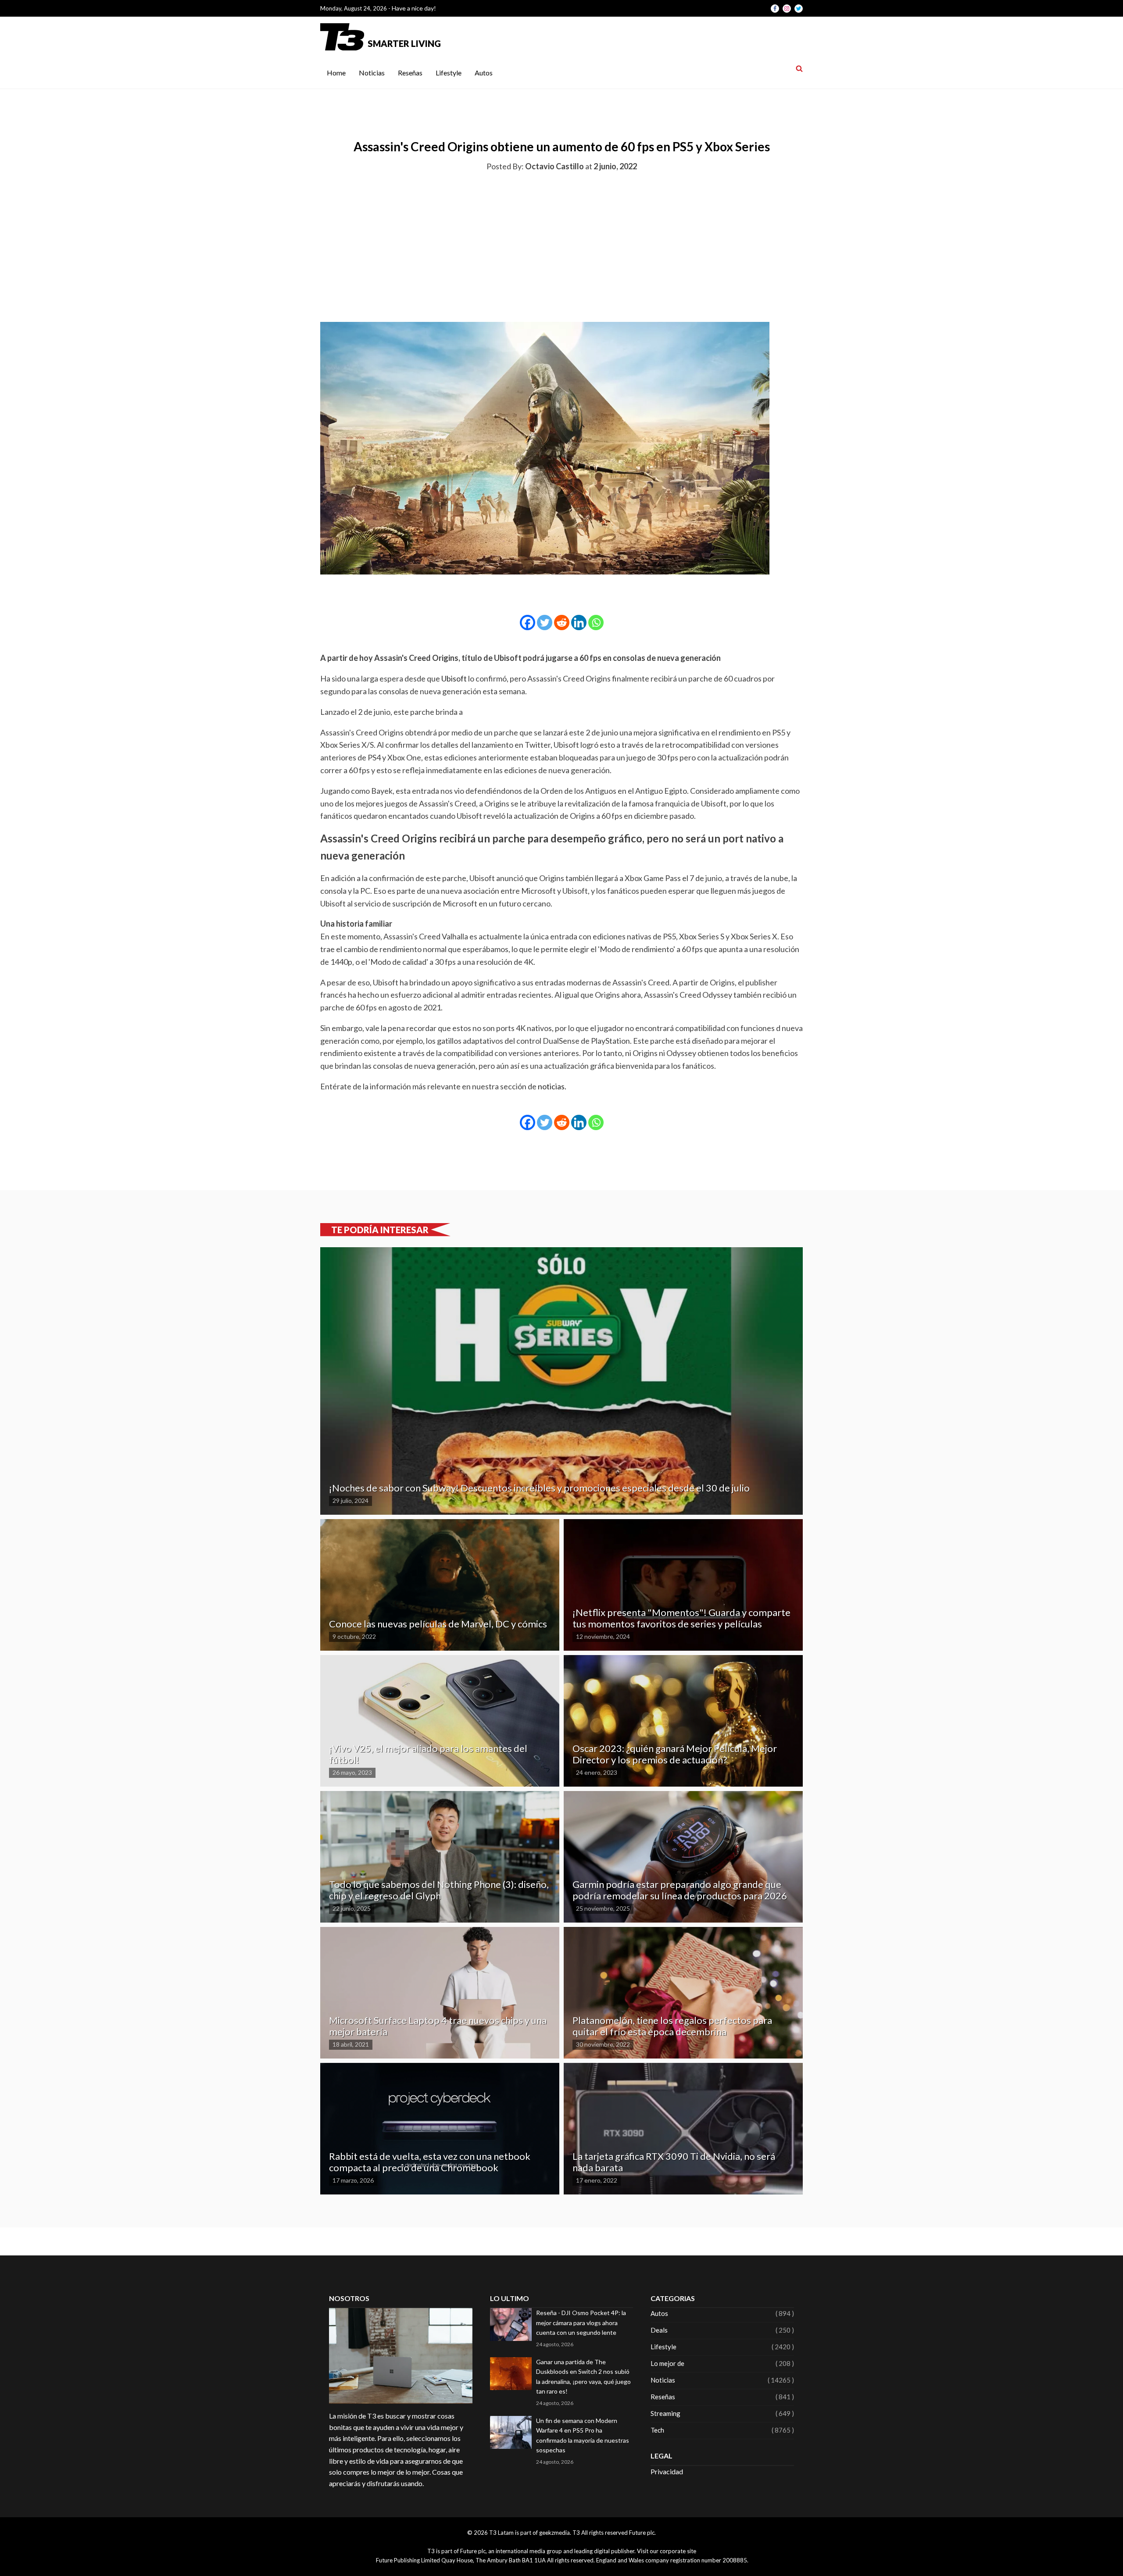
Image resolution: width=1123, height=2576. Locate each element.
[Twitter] (545, 623)
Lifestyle (449, 73)
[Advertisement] (561, 245)
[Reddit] (562, 623)
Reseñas (410, 73)
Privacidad (667, 2471)
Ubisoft (454, 678)
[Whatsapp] (596, 623)
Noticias (372, 73)
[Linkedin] (579, 623)
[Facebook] (528, 623)
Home (336, 73)
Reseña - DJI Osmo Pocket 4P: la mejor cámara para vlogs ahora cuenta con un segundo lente (581, 2323)
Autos (484, 73)
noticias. (552, 1086)
